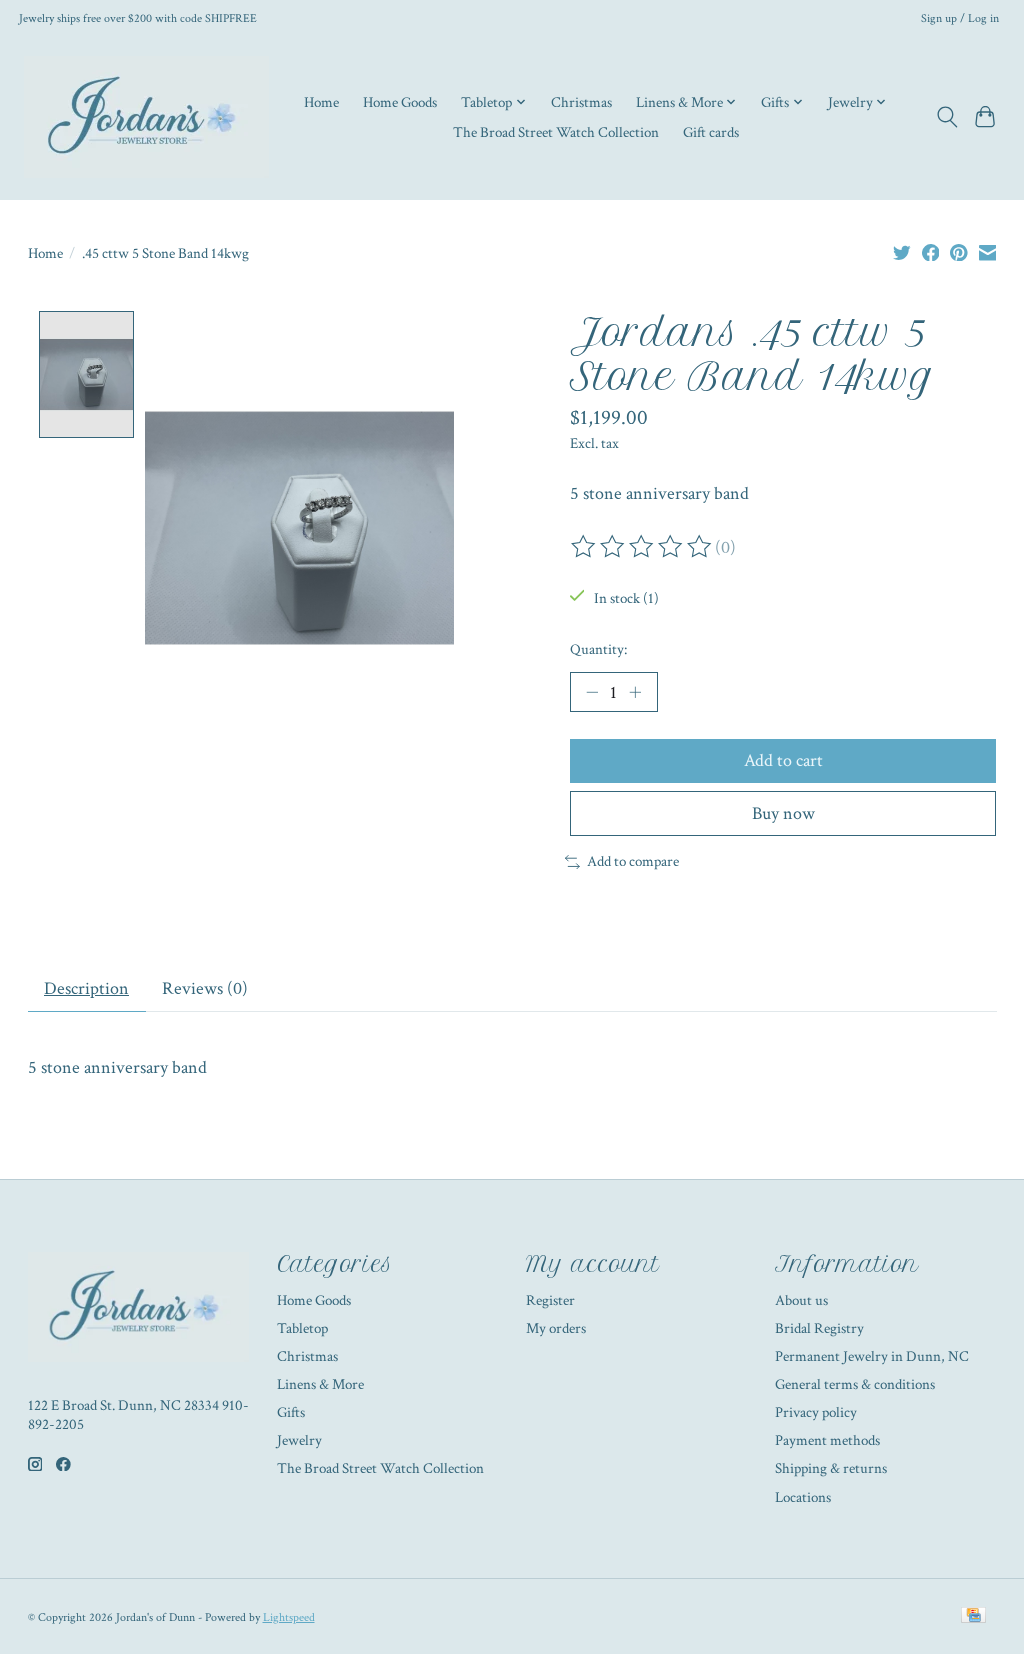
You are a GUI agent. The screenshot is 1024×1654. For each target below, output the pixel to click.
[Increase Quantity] (635, 692)
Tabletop (302, 1328)
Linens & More (320, 1384)
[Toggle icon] (946, 117)
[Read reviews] (643, 547)
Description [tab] (86, 988)
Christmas (581, 102)
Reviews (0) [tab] (205, 988)
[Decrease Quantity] (592, 692)
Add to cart (783, 760)
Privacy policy (816, 1412)
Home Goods (400, 102)
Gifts (291, 1412)
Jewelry (299, 1440)
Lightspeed (289, 1617)
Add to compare (633, 861)
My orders (556, 1328)
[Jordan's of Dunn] (146, 117)
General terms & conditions (855, 1384)
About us (801, 1300)
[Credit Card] (973, 1617)
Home (321, 102)
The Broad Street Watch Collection (556, 132)
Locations (803, 1497)
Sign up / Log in (960, 18)
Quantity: (598, 649)
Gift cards (711, 132)
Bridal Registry (819, 1328)
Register (550, 1300)
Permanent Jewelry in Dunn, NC (872, 1356)
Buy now (783, 813)
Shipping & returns (831, 1468)
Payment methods (827, 1440)
